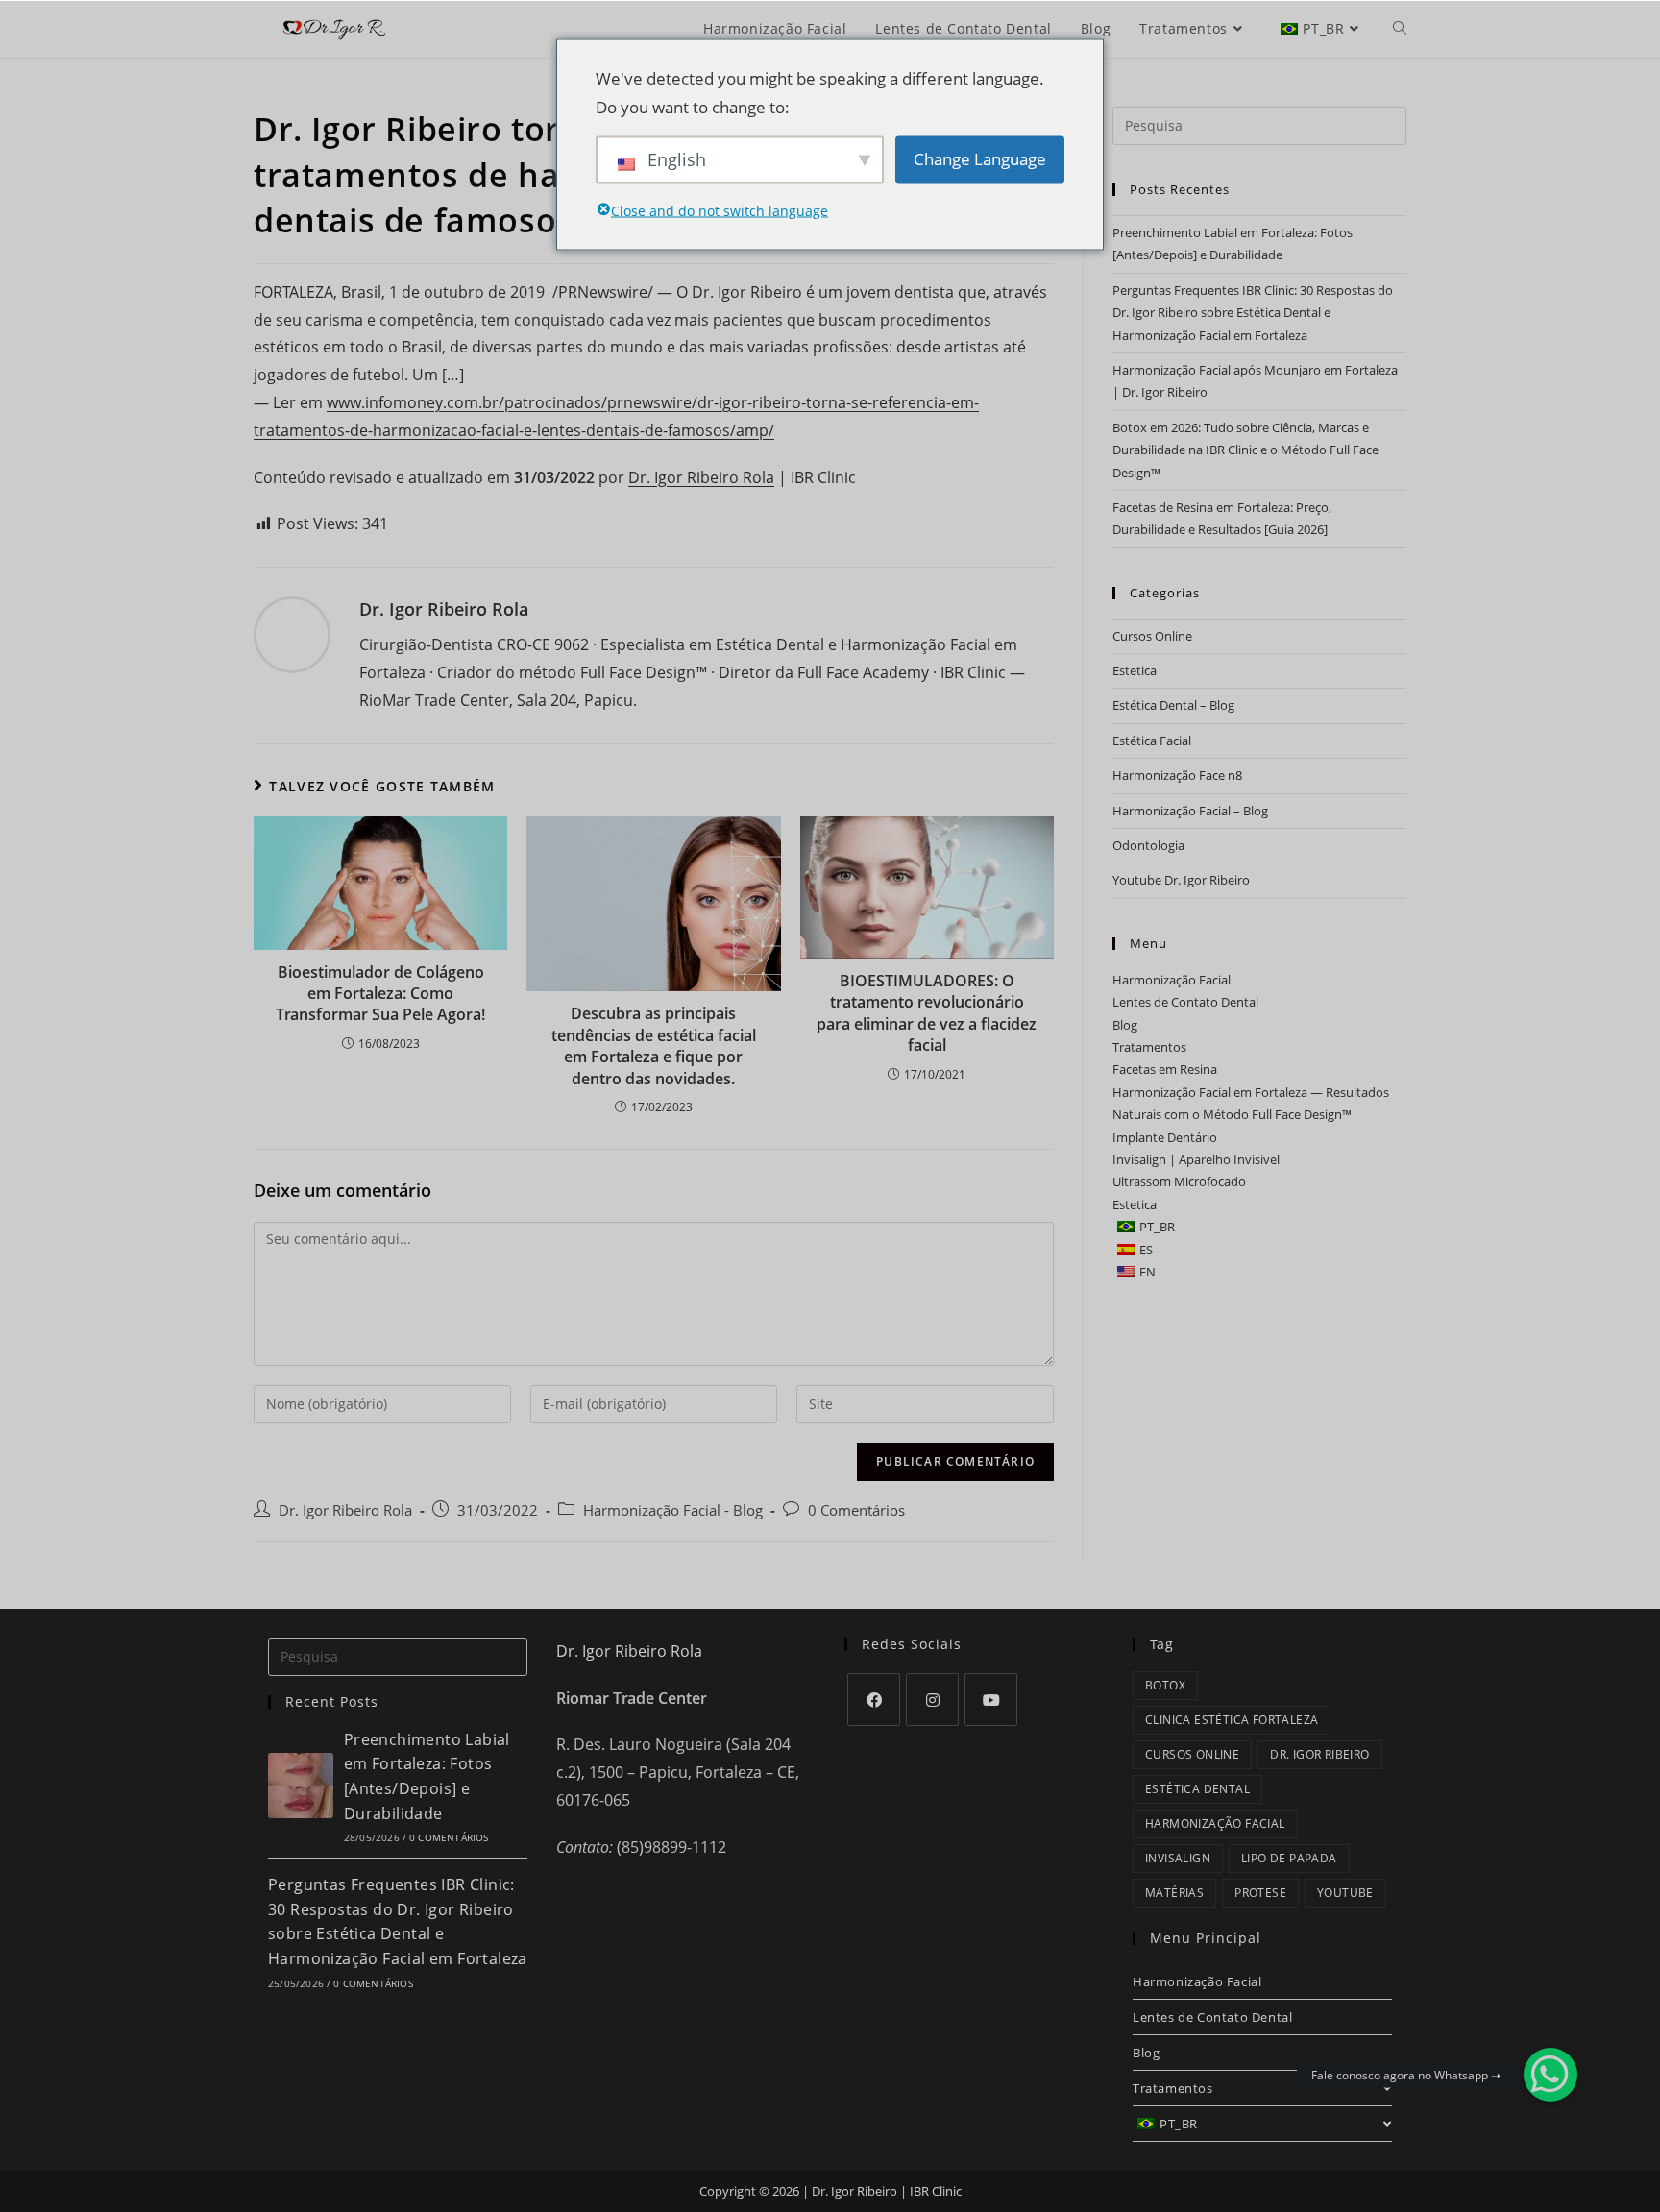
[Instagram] (932, 1700)
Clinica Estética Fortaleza (1232, 1720)
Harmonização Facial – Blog (1190, 811)
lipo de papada (1289, 1858)
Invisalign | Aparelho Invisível (1196, 1159)
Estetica (1135, 670)
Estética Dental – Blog (1173, 705)
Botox (1165, 1685)
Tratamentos (1149, 1047)
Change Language (980, 159)
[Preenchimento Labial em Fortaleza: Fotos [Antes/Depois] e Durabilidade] (301, 1786)
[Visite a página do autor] (292, 633)
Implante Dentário (1165, 1137)
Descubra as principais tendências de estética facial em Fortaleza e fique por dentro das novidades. (654, 1045)
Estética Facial (1152, 741)
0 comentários (449, 1837)
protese (1260, 1893)
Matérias (1174, 1893)
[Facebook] (874, 1700)
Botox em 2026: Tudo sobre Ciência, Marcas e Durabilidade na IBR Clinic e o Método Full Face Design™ (1245, 450)
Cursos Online (1152, 636)
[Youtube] (991, 1700)
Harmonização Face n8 (1177, 775)
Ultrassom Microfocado (1179, 1181)
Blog (1125, 1025)
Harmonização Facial (1172, 980)
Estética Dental (1197, 1789)
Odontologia (1148, 845)
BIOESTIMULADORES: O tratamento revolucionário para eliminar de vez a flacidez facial (927, 1013)
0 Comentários (856, 1510)
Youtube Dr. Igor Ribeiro (1181, 880)
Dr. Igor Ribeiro (1319, 1754)
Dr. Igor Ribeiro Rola (701, 477)
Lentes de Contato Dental (1185, 1002)
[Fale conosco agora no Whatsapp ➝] (1550, 2075)
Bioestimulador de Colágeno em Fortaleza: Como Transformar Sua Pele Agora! (380, 994)
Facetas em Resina (1165, 1069)
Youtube (1345, 1893)
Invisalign (1178, 1858)
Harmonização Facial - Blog (673, 1510)
